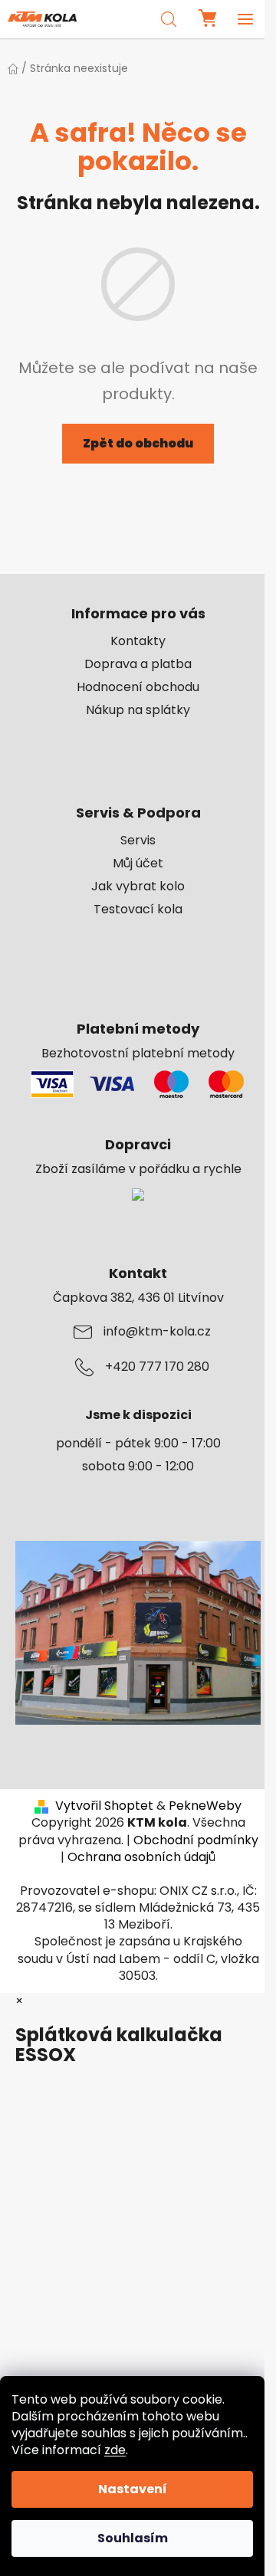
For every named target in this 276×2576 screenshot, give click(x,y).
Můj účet (138, 864)
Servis (138, 841)
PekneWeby (205, 1806)
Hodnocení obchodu (138, 687)
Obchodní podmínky (196, 1840)
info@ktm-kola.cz (157, 1332)
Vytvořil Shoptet (104, 1806)
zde (115, 2450)
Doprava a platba (138, 664)
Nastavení (133, 2489)
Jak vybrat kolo (138, 887)
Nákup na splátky (138, 710)
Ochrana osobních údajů (141, 1857)
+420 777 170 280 (157, 1367)
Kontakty (138, 641)
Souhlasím (133, 2538)
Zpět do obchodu (138, 443)
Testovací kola (138, 909)
